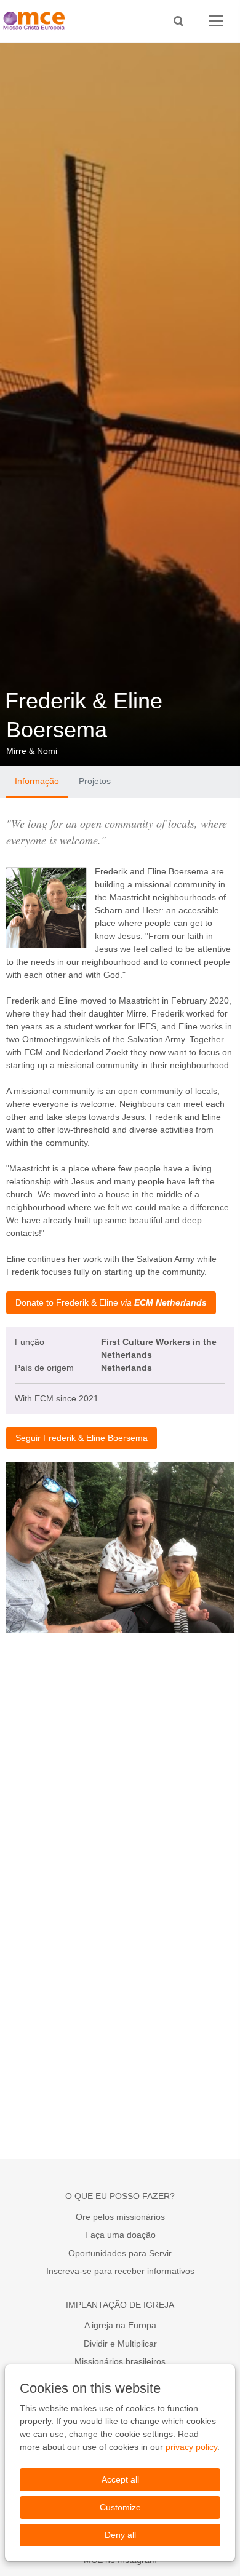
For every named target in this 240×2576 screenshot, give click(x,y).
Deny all (120, 2535)
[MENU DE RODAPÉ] (216, 21)
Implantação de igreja (120, 2305)
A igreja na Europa (120, 2325)
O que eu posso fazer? (120, 2196)
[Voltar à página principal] (37, 21)
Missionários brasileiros (120, 2361)
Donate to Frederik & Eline (111, 1302)
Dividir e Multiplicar (120, 2344)
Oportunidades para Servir (120, 2253)
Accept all (120, 2479)
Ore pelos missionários (120, 2217)
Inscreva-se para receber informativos (120, 2271)
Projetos (95, 781)
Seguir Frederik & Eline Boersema (82, 1438)
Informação (37, 781)
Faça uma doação (120, 2235)
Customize (120, 2507)
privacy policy (191, 2447)
